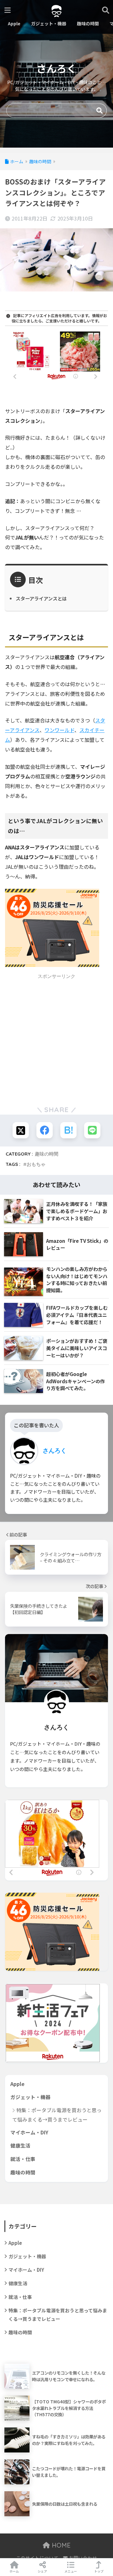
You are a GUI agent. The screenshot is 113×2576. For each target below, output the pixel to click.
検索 (100, 111)
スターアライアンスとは (41, 598)
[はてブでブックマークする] (68, 1130)
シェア (42, 2571)
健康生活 (20, 2146)
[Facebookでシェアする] (45, 1130)
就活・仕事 (23, 2159)
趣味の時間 (47, 1154)
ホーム (14, 2571)
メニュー (71, 2571)
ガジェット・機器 (30, 2097)
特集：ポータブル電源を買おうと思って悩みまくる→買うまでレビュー (57, 2115)
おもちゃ (36, 1164)
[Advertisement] (56, 1039)
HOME (60, 2545)
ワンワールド (59, 730)
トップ (99, 2571)
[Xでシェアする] (21, 1130)
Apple (17, 2084)
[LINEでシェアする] (92, 1130)
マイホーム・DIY (29, 2132)
